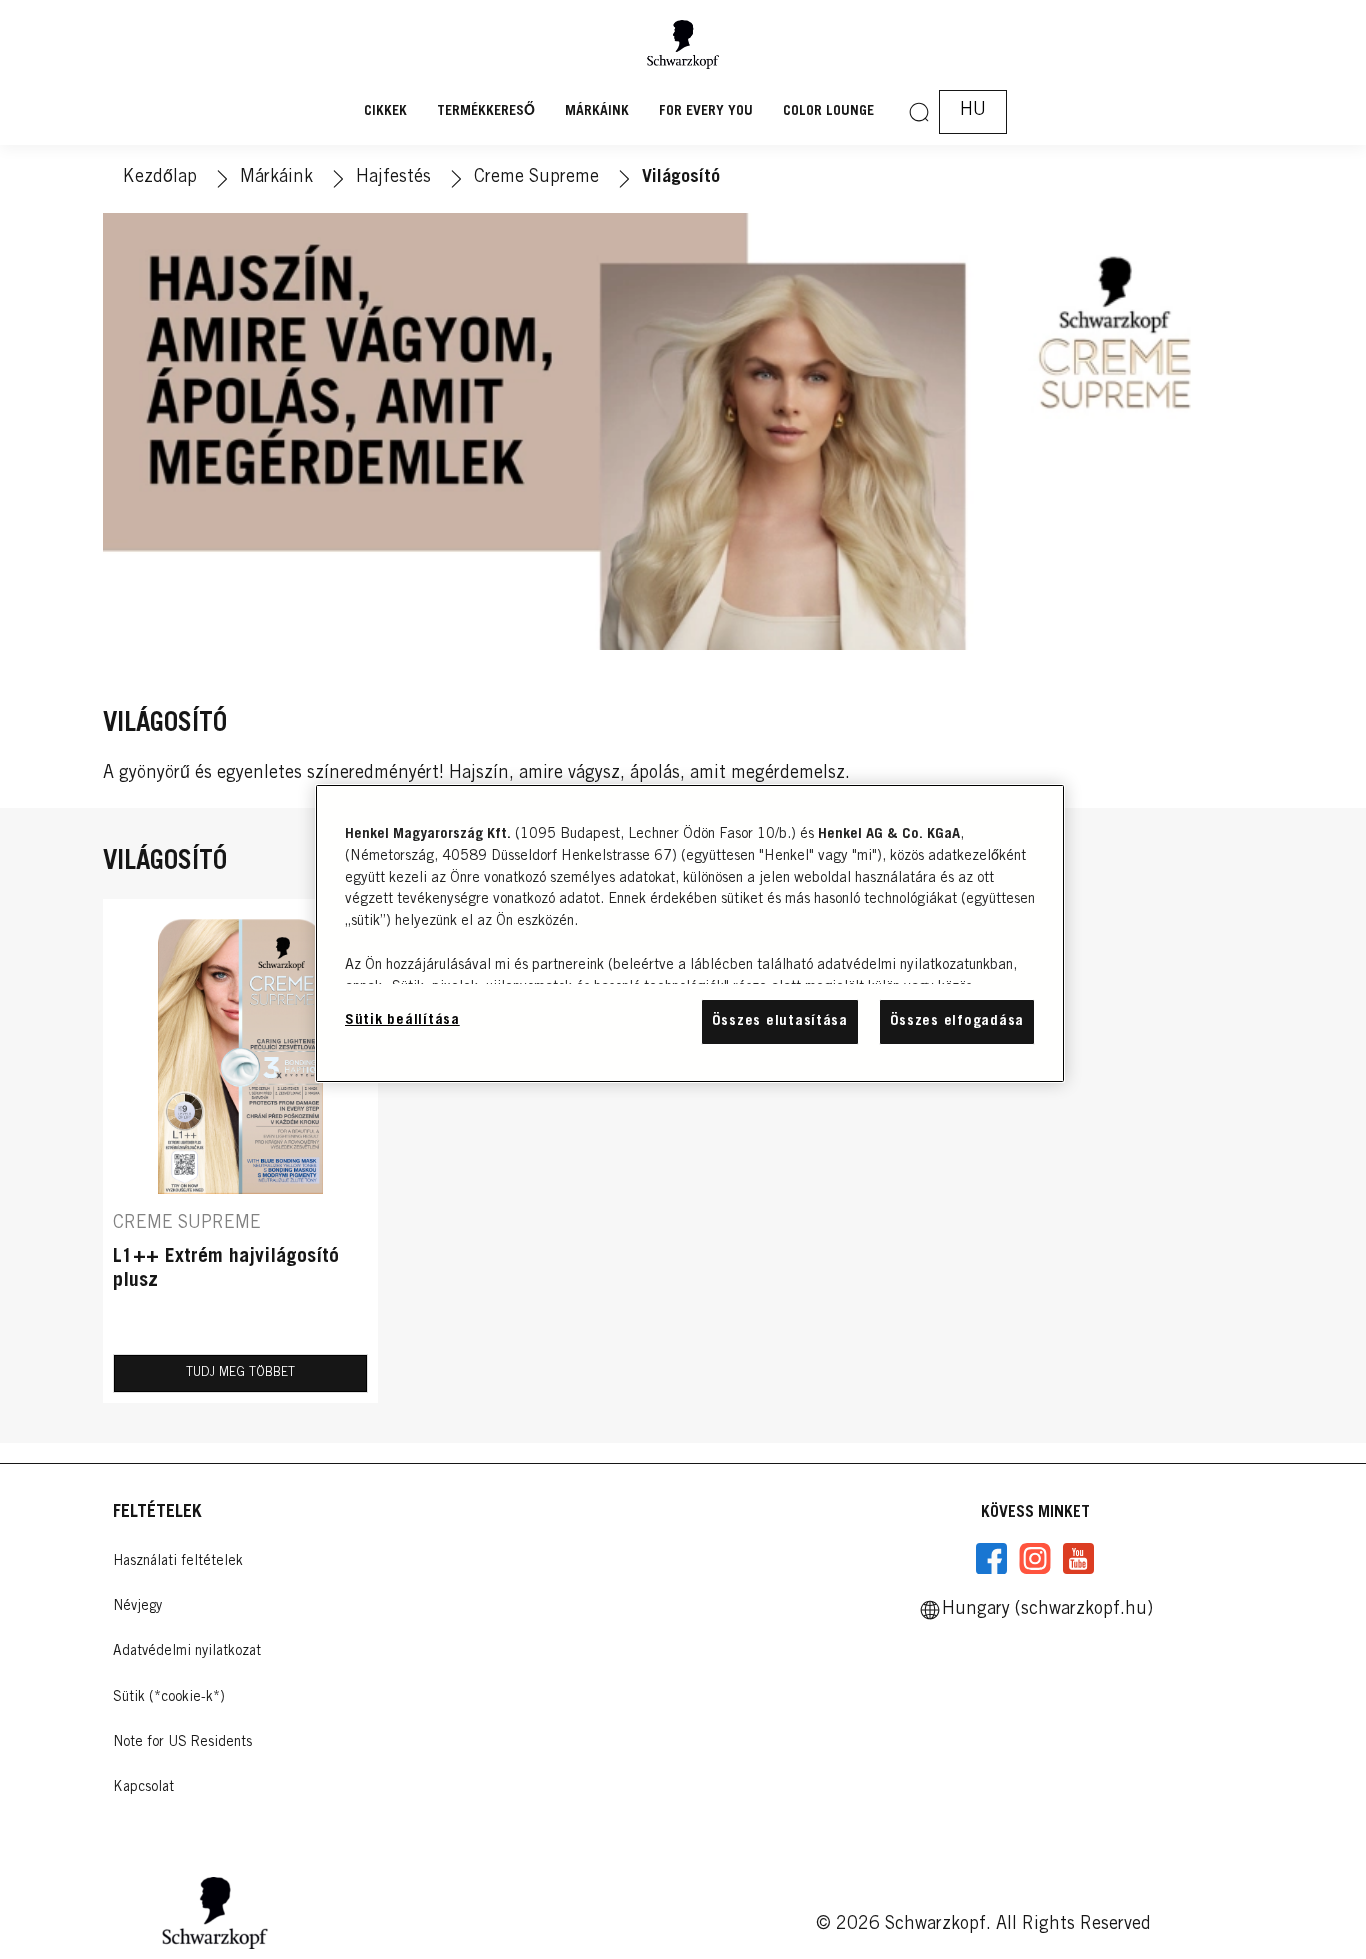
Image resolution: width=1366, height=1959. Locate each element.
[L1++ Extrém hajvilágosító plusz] (240, 1151)
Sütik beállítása (402, 1020)
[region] (690, 933)
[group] (683, 1151)
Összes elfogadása (957, 1021)
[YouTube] (1078, 1559)
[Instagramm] (1035, 1559)
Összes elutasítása (780, 1021)
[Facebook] (992, 1559)
